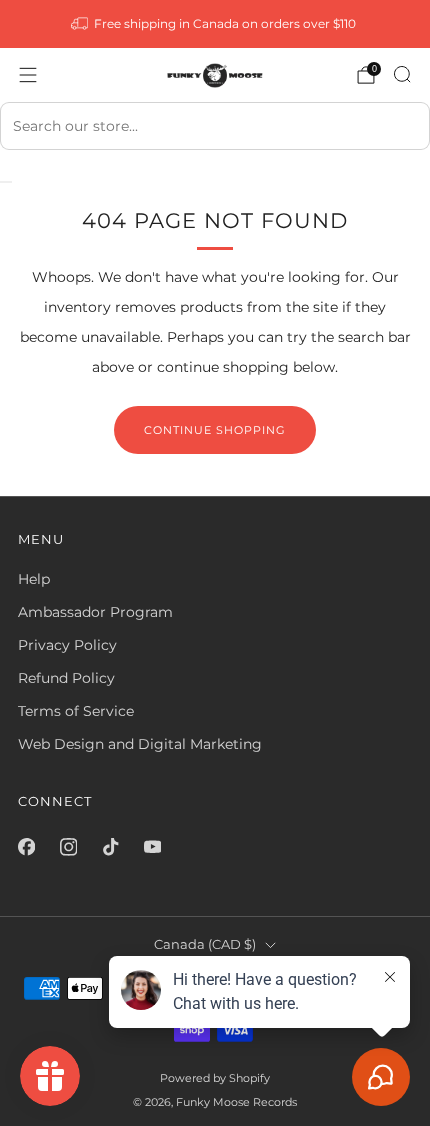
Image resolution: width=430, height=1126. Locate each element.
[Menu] (28, 75)
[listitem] (215, 24)
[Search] (402, 74)
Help (34, 579)
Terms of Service (76, 711)
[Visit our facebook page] (26, 847)
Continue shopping (215, 430)
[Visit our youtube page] (152, 847)
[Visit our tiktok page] (110, 847)
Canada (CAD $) (205, 944)
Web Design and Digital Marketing (140, 744)
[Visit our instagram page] (68, 847)
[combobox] (215, 126)
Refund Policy (66, 678)
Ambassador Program (95, 612)
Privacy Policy (67, 645)
